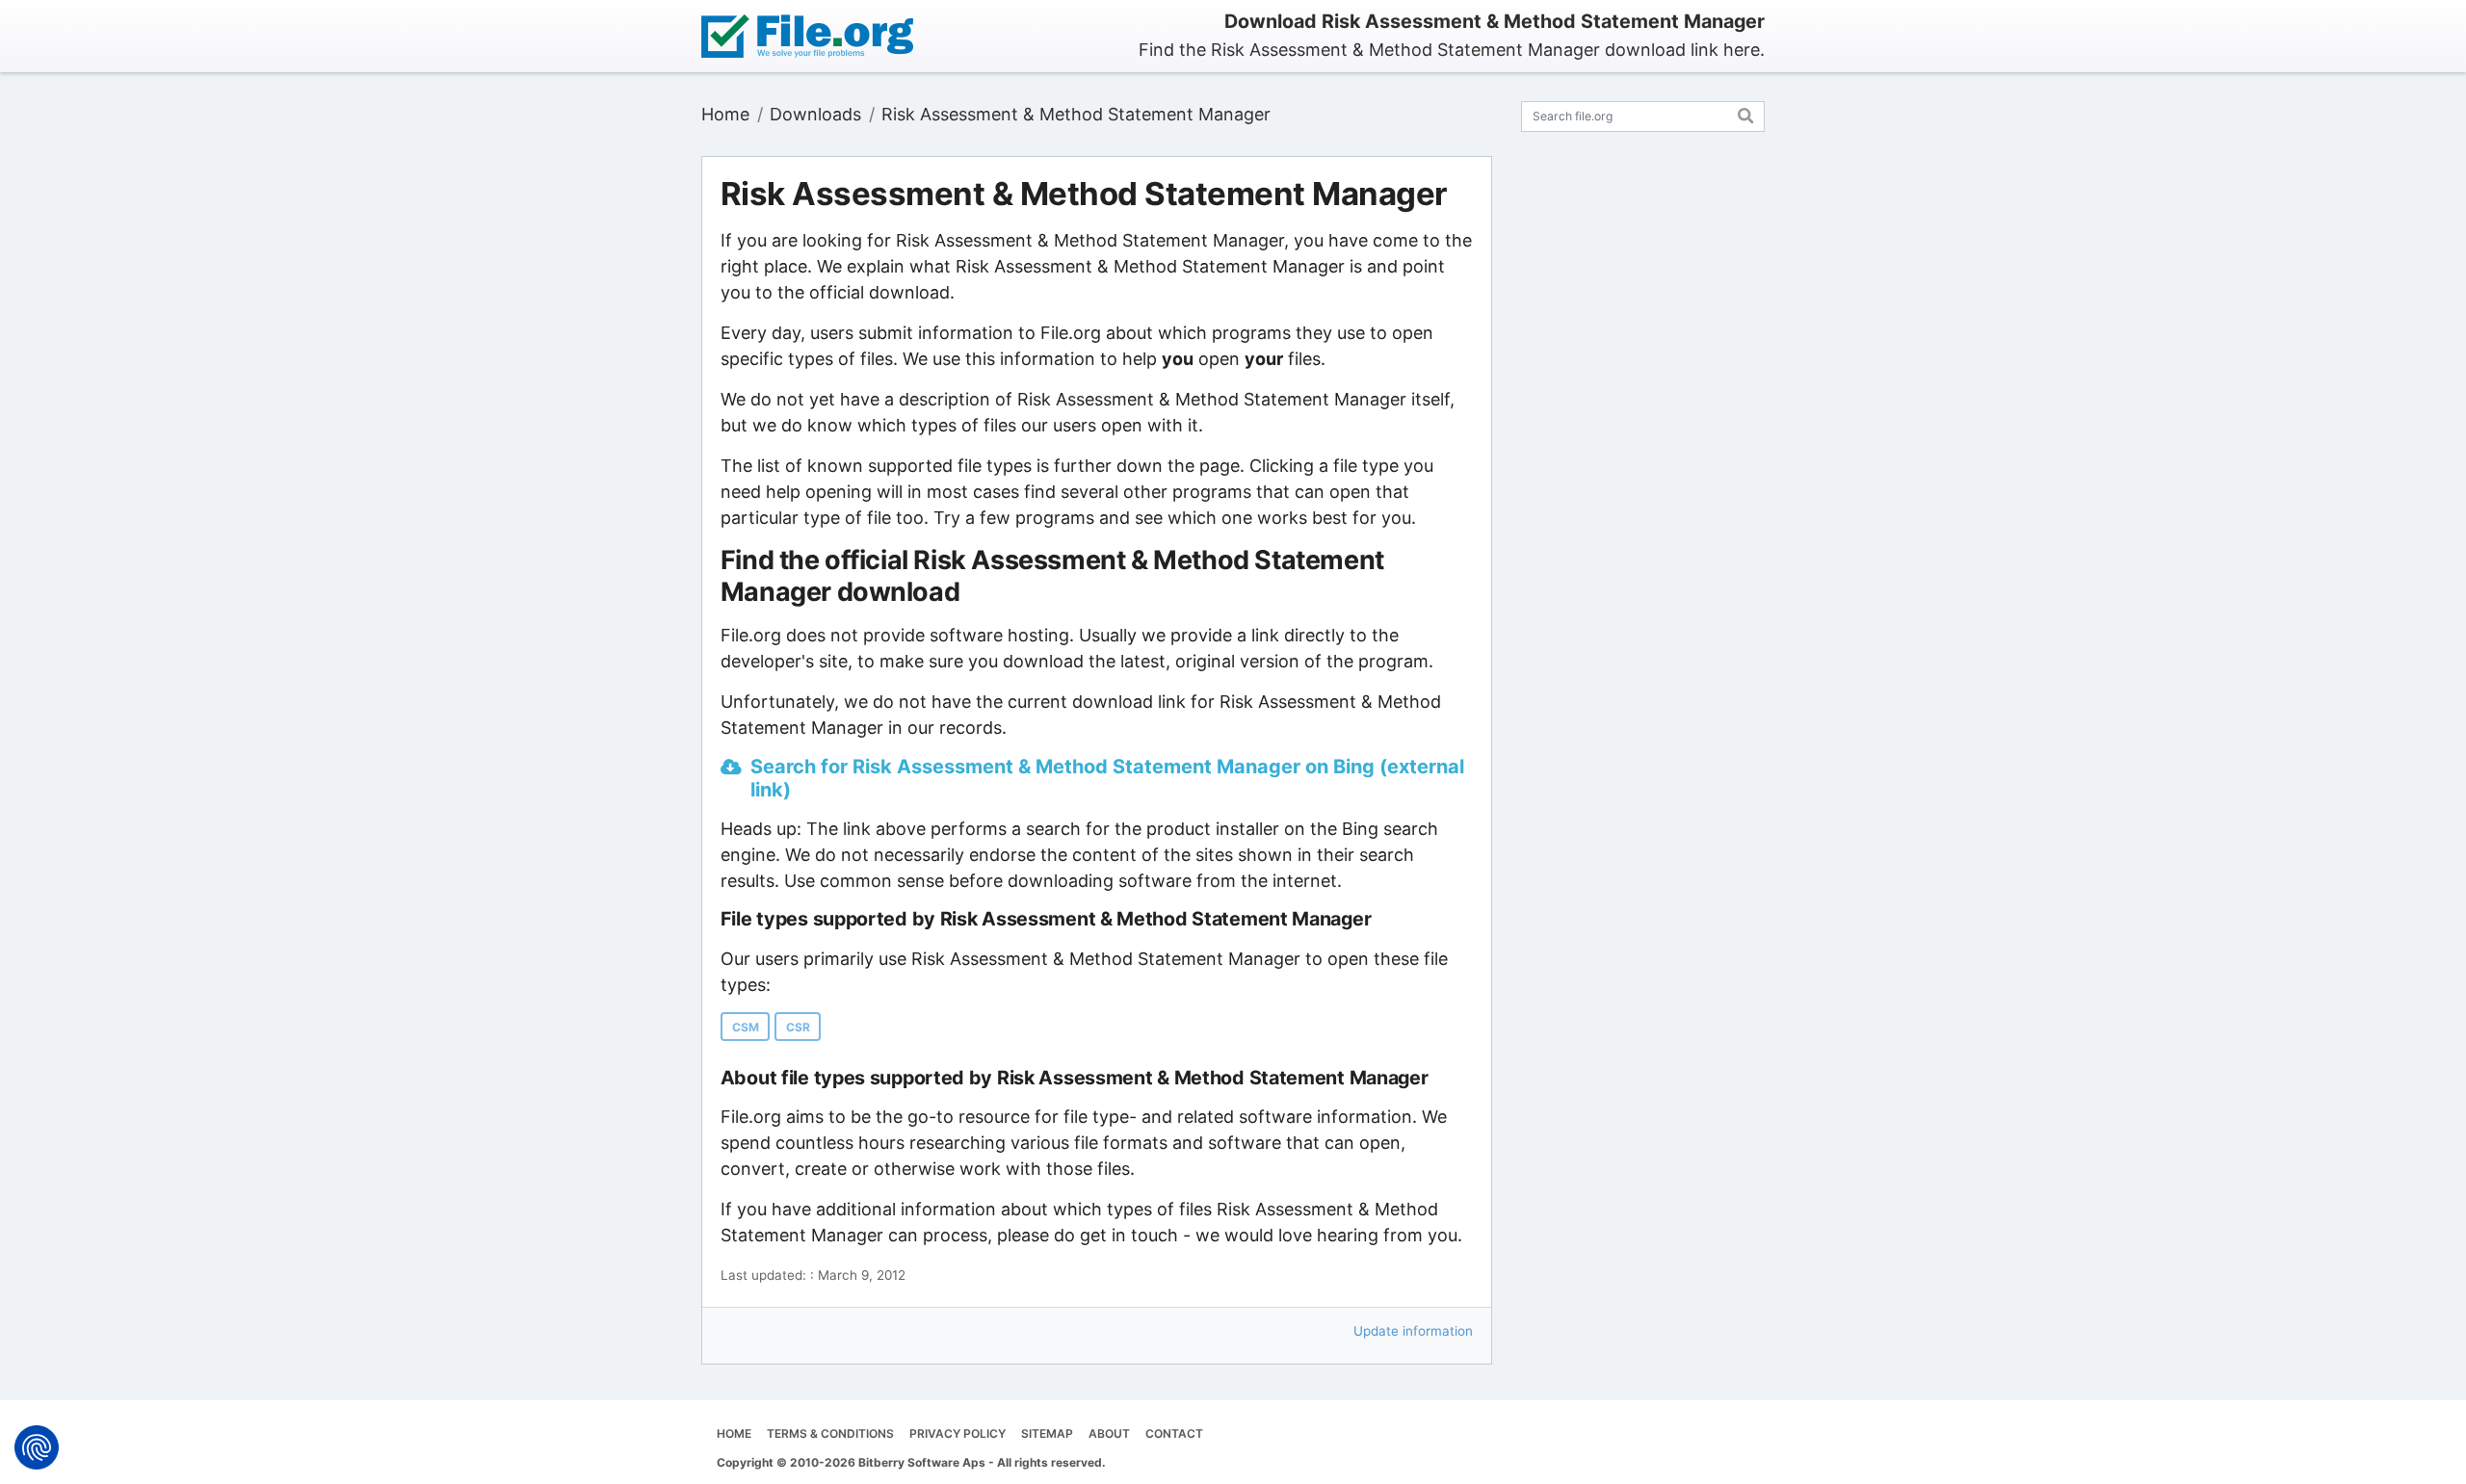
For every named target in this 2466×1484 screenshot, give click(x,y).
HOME (734, 1433)
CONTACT (1174, 1433)
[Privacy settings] (37, 1447)
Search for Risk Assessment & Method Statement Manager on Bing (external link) (1107, 778)
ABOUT (1109, 1433)
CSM (746, 1027)
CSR (798, 1027)
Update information (1413, 1331)
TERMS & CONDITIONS (830, 1433)
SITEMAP (1047, 1433)
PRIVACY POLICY (958, 1433)
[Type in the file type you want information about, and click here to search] (1746, 113)
